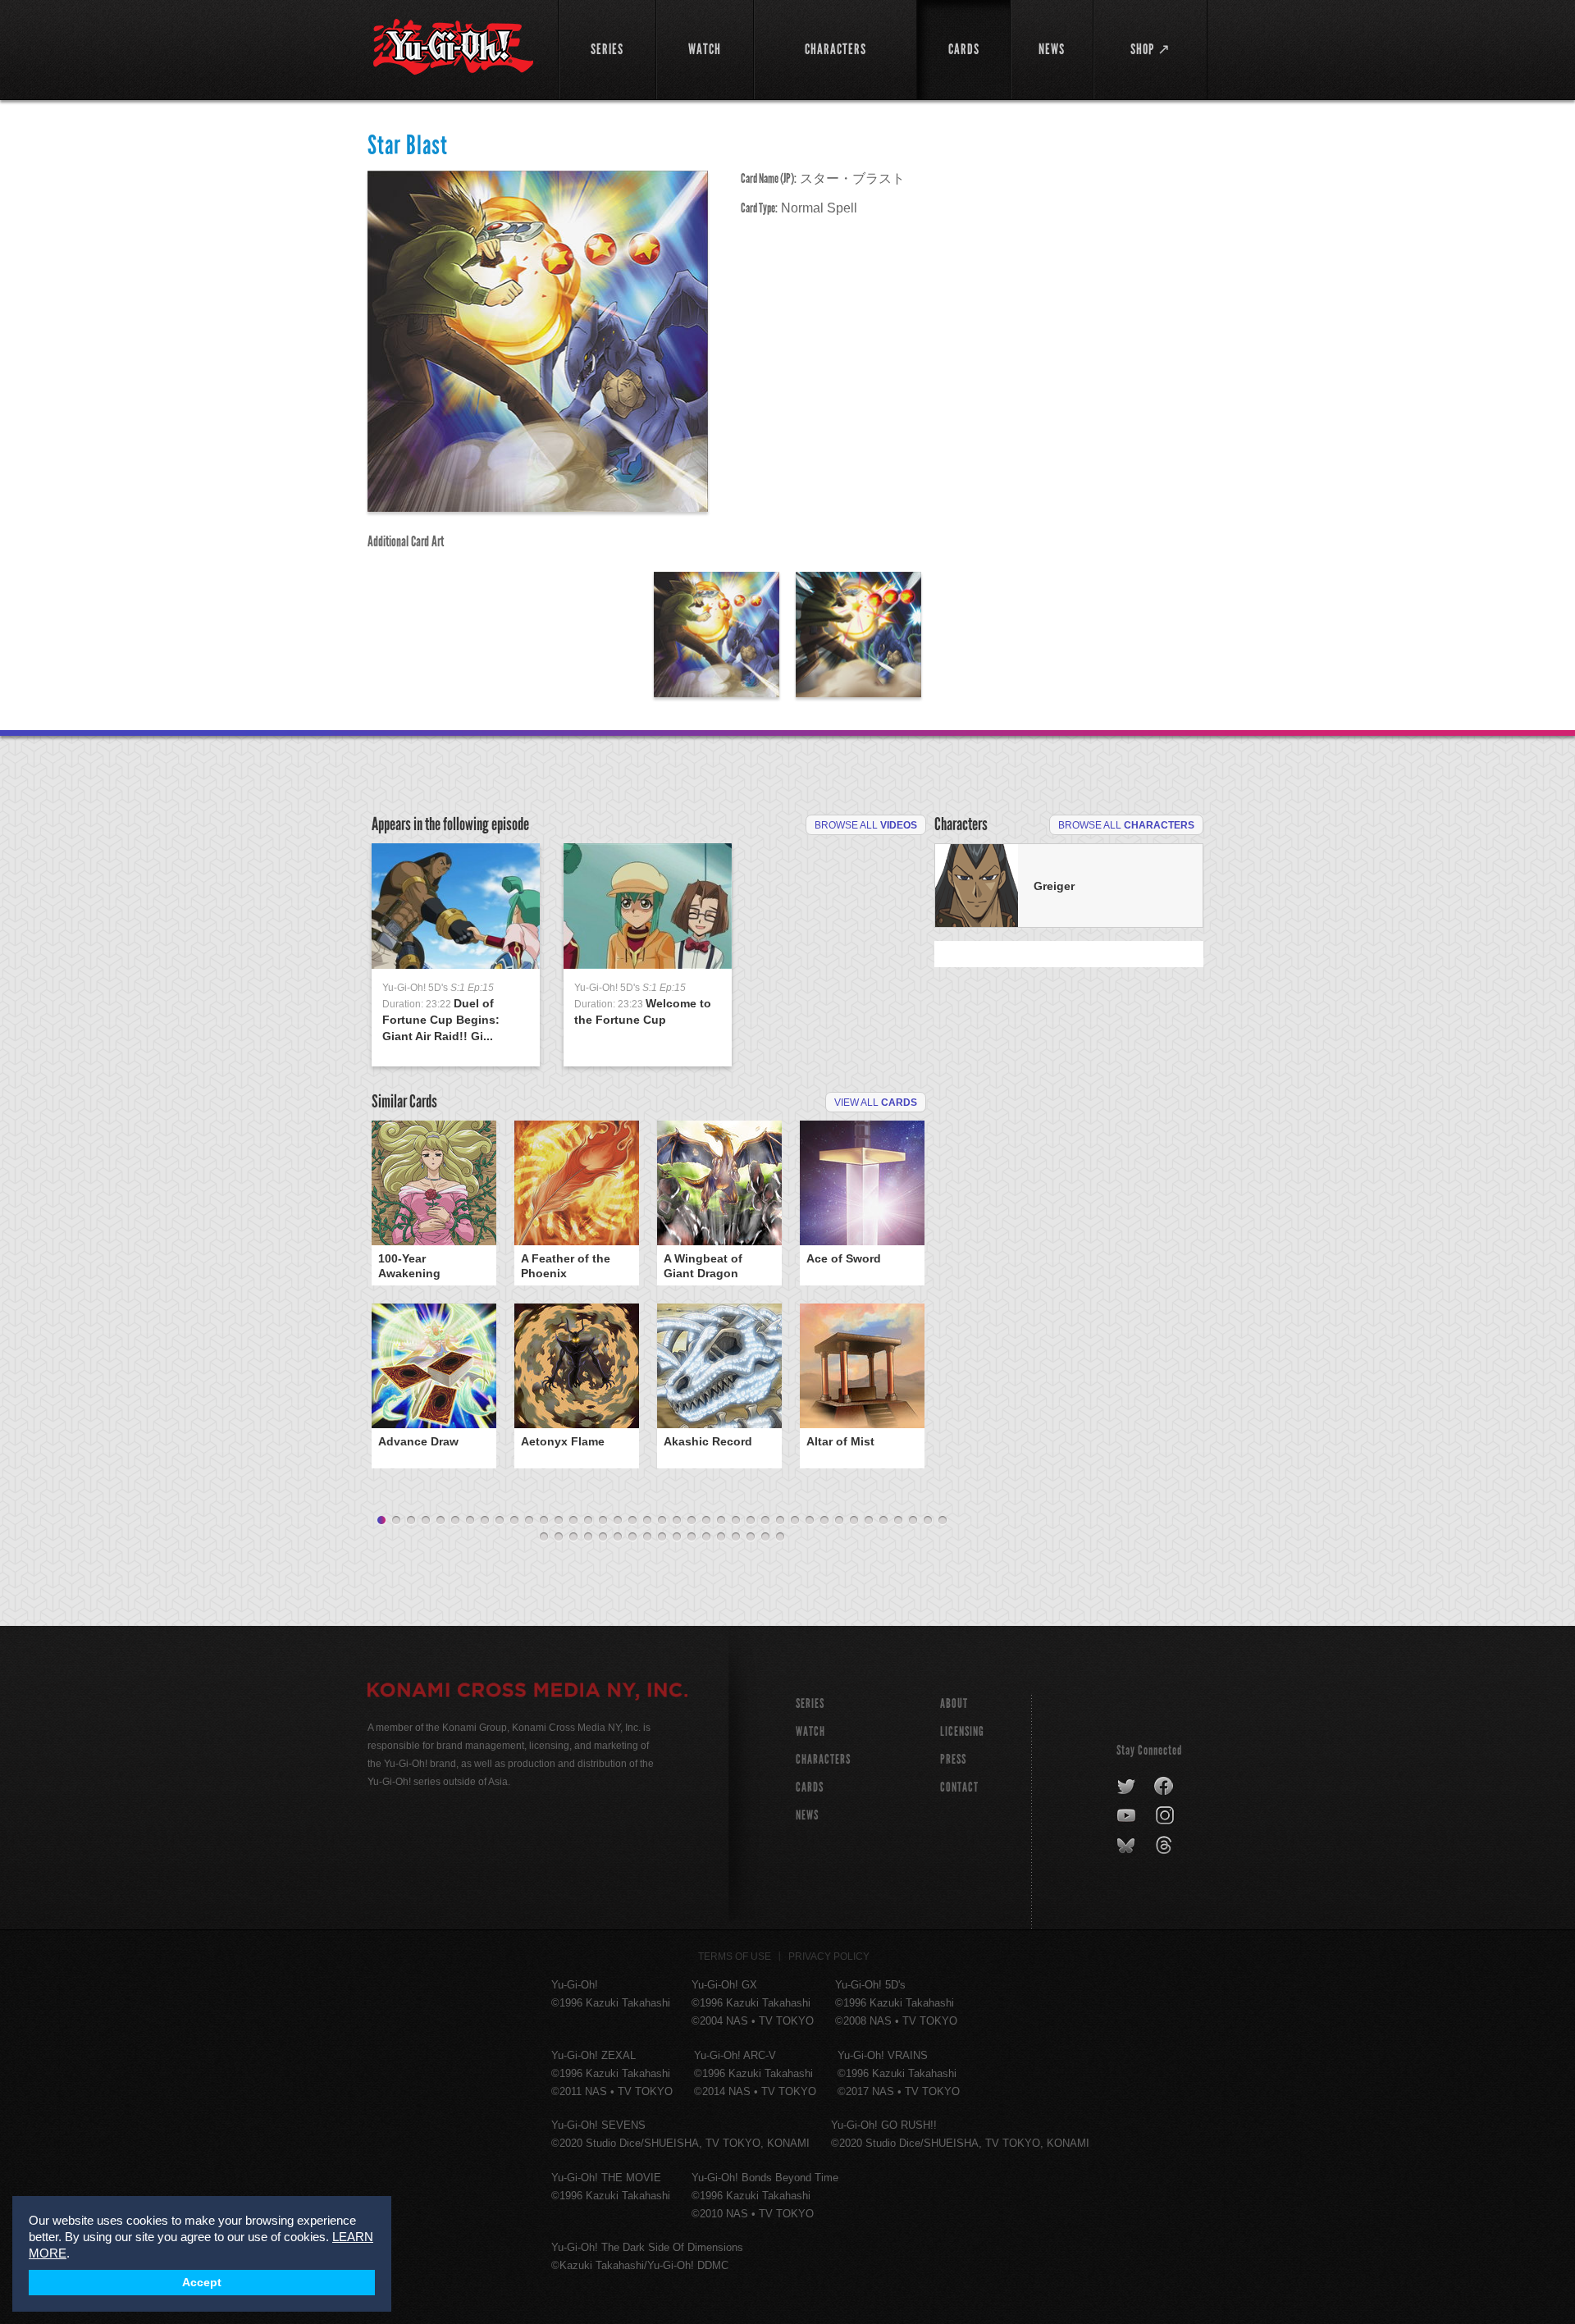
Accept (202, 2283)
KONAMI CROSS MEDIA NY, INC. (527, 1692)
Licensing (962, 1731)
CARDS (810, 1787)
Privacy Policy (829, 1956)
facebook (1164, 1787)
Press (953, 1759)
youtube (1128, 1816)
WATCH (810, 1731)
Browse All (866, 825)
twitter (1127, 1787)
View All (876, 1103)
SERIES (810, 1703)
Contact (959, 1787)
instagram (1166, 1816)
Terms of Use (735, 1956)
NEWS (807, 1815)
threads (1166, 1846)
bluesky (1128, 1846)
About (954, 1703)
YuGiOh (453, 47)
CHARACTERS (823, 1759)
